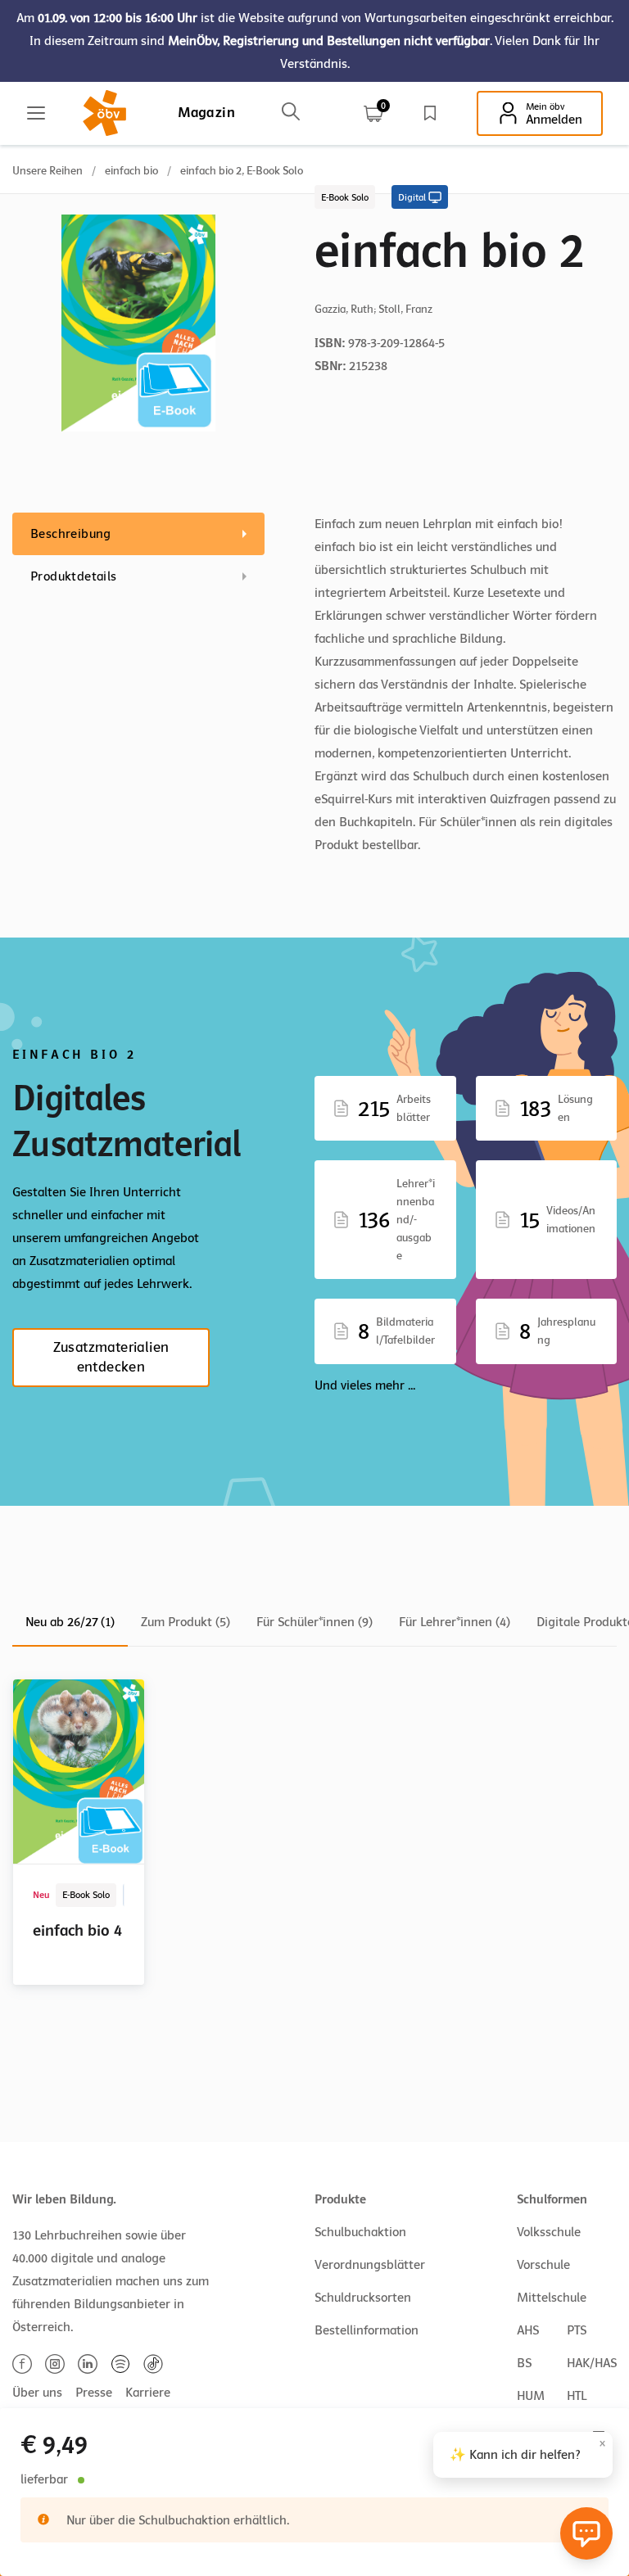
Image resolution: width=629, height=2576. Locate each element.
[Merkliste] (430, 113)
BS (524, 2363)
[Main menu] (36, 113)
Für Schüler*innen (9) (314, 1622)
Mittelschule (552, 2298)
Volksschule (549, 2232)
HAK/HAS (592, 2363)
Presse (94, 2393)
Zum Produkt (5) (186, 1622)
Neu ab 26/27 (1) (70, 1622)
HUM (531, 2396)
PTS (577, 2330)
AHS (528, 2330)
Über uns (37, 2393)
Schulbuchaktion (360, 2232)
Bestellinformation (367, 2330)
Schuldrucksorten (363, 2298)
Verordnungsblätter (370, 2265)
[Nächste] (606, 2061)
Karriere (148, 2393)
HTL (577, 2396)
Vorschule (543, 2265)
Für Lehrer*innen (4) (455, 1622)
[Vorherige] (573, 2061)
